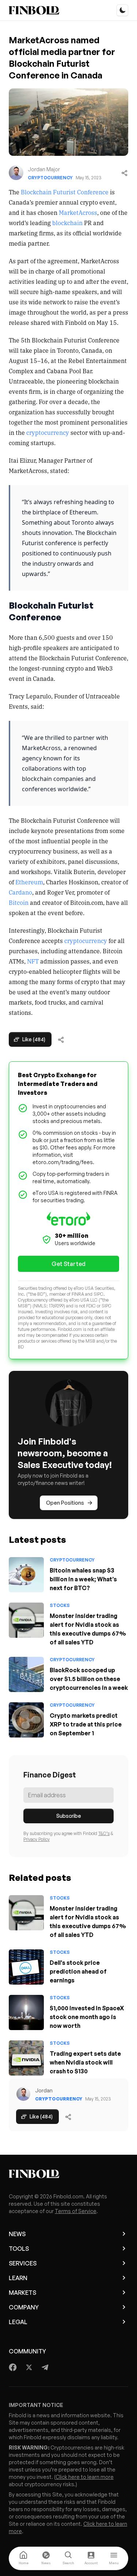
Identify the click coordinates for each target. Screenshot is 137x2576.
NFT (33, 961)
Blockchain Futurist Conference (65, 192)
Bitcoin (19, 902)
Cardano (20, 892)
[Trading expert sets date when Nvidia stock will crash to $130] (26, 2058)
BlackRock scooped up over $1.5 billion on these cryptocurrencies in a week (89, 1679)
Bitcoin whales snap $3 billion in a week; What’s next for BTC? (83, 1579)
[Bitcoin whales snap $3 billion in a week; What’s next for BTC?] (26, 1575)
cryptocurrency (48, 432)
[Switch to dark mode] (122, 10)
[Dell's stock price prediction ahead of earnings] (26, 1967)
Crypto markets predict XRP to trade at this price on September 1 (86, 1724)
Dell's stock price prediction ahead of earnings (78, 1971)
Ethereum (29, 882)
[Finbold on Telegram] (45, 2367)
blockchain (67, 223)
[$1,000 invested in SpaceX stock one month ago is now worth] (26, 2012)
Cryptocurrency (50, 178)
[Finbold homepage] (68, 2174)
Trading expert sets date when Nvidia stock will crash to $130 (85, 2062)
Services (23, 2263)
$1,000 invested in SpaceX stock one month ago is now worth (87, 2017)
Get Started (68, 1264)
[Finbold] (34, 10)
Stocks (60, 1605)
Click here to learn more (85, 2477)
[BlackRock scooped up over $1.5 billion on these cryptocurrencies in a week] (26, 1674)
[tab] (23, 2558)
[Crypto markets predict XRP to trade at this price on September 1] (26, 1720)
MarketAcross (78, 212)
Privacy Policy (37, 1839)
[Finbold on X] (29, 2367)
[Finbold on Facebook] (13, 2367)
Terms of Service (76, 2211)
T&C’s (104, 1833)
